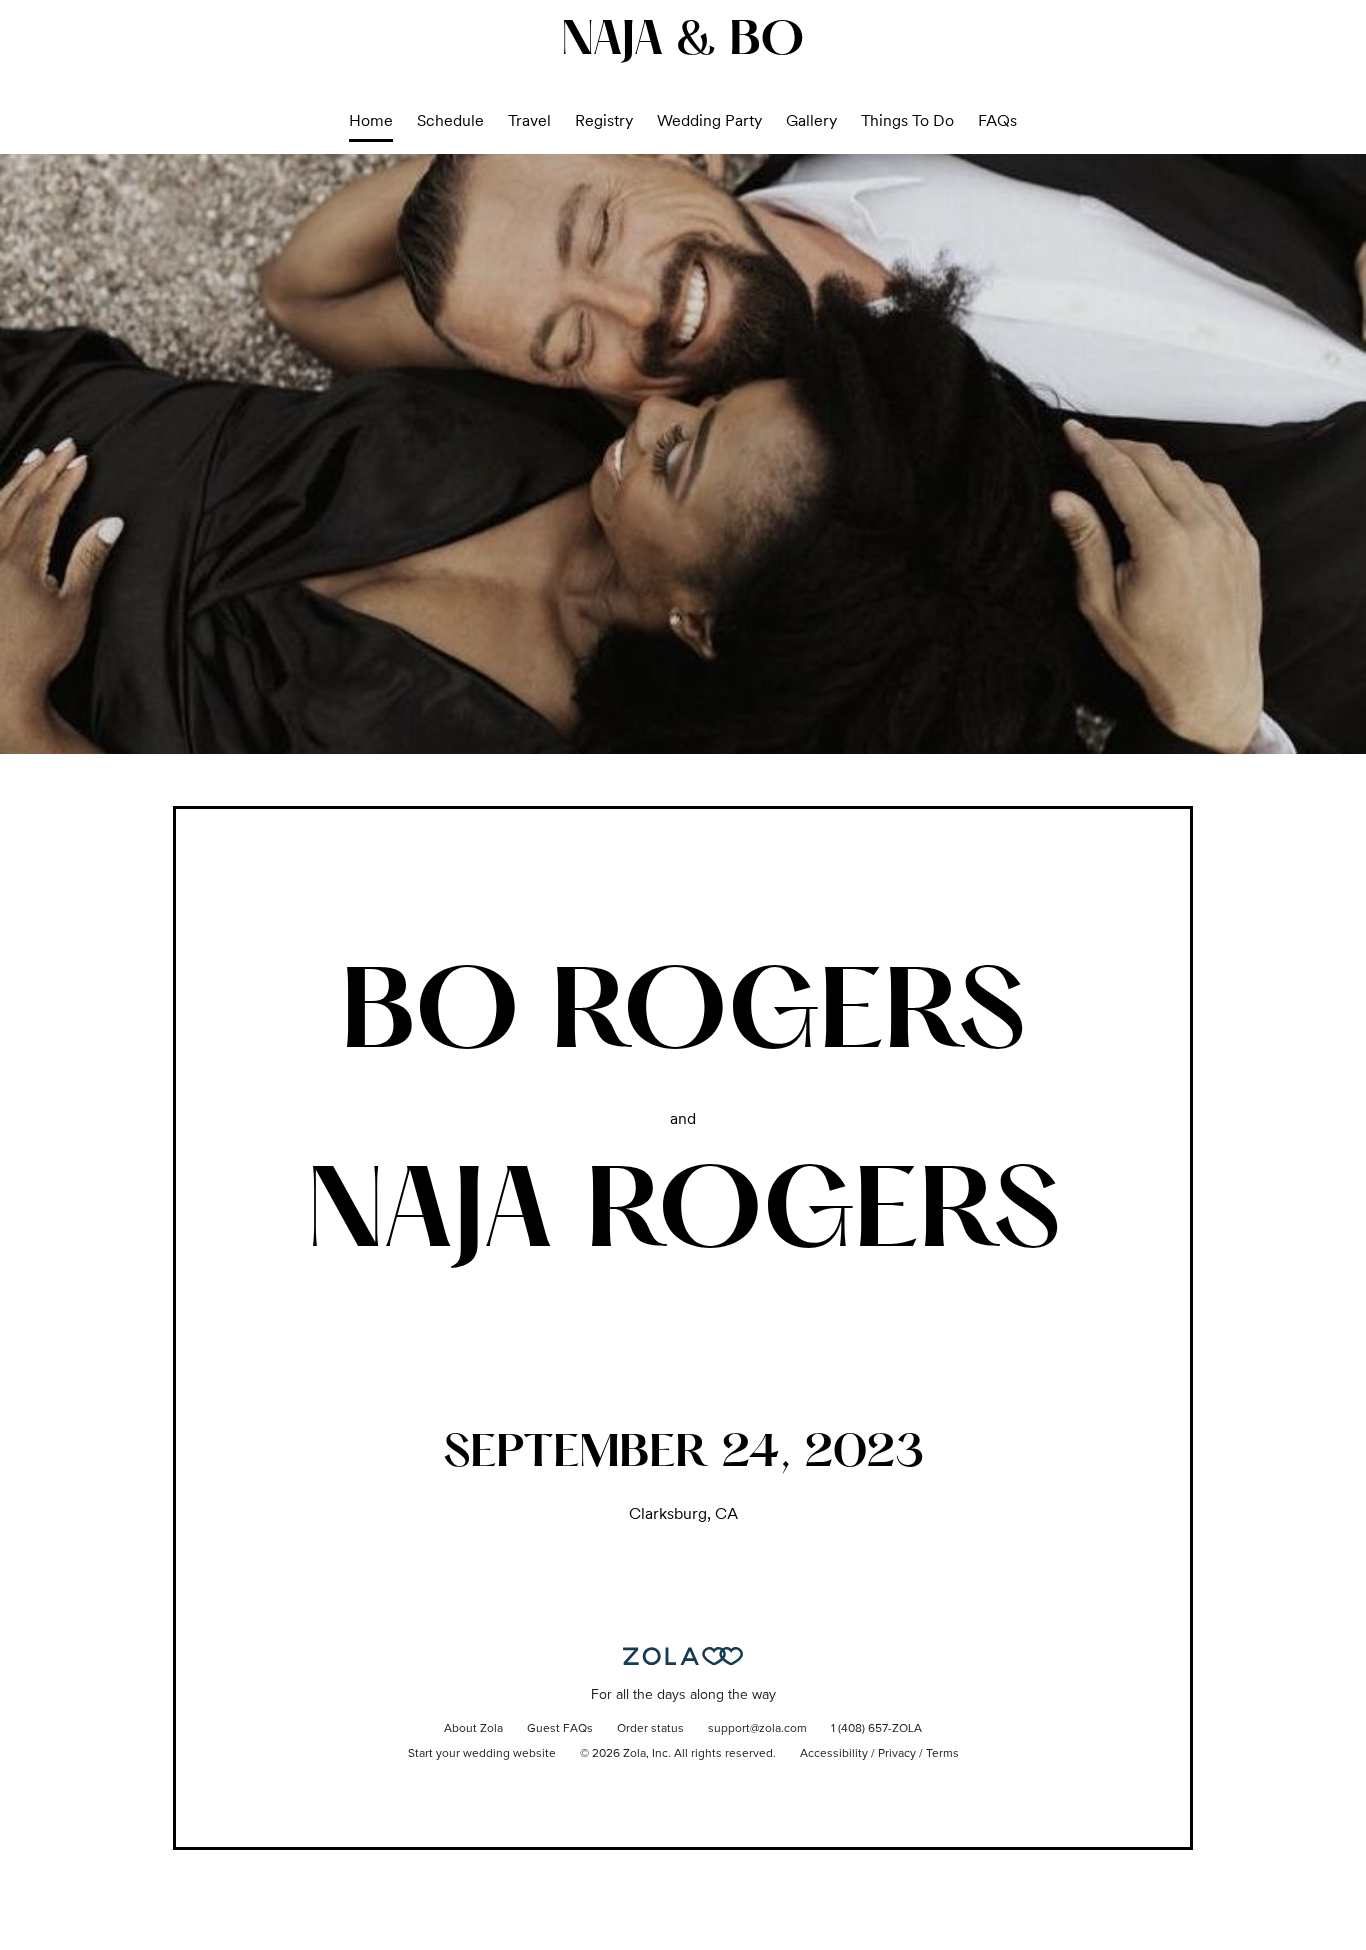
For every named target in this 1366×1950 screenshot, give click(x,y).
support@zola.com (757, 1729)
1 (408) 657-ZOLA (876, 1729)
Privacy (897, 1754)
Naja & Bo (683, 42)
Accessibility (834, 1754)
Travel (529, 120)
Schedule (450, 120)
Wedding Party (709, 120)
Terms (942, 1754)
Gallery (811, 120)
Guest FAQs (560, 1729)
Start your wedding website (482, 1754)
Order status (650, 1729)
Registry (604, 120)
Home (371, 120)
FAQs (997, 120)
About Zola (473, 1729)
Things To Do (907, 120)
